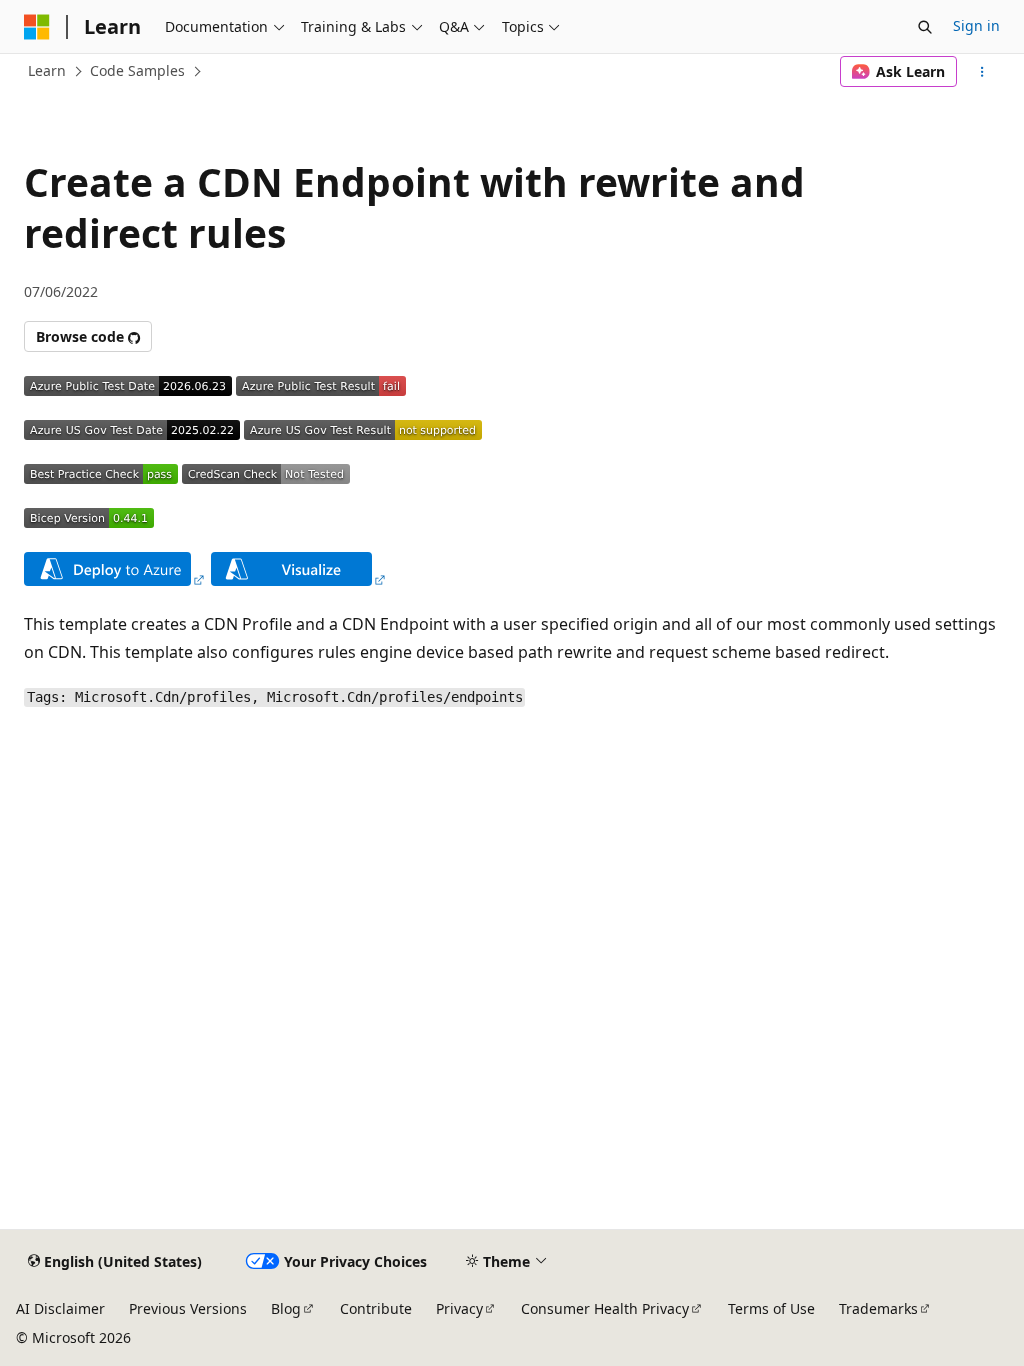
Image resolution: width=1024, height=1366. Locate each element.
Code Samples (137, 70)
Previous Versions (188, 1308)
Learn (47, 70)
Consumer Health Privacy (605, 1308)
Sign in (976, 25)
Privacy (459, 1308)
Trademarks (878, 1308)
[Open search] (925, 27)
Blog (286, 1308)
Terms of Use (771, 1308)
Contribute (376, 1308)
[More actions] (982, 72)
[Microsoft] (37, 27)
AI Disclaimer (60, 1308)
